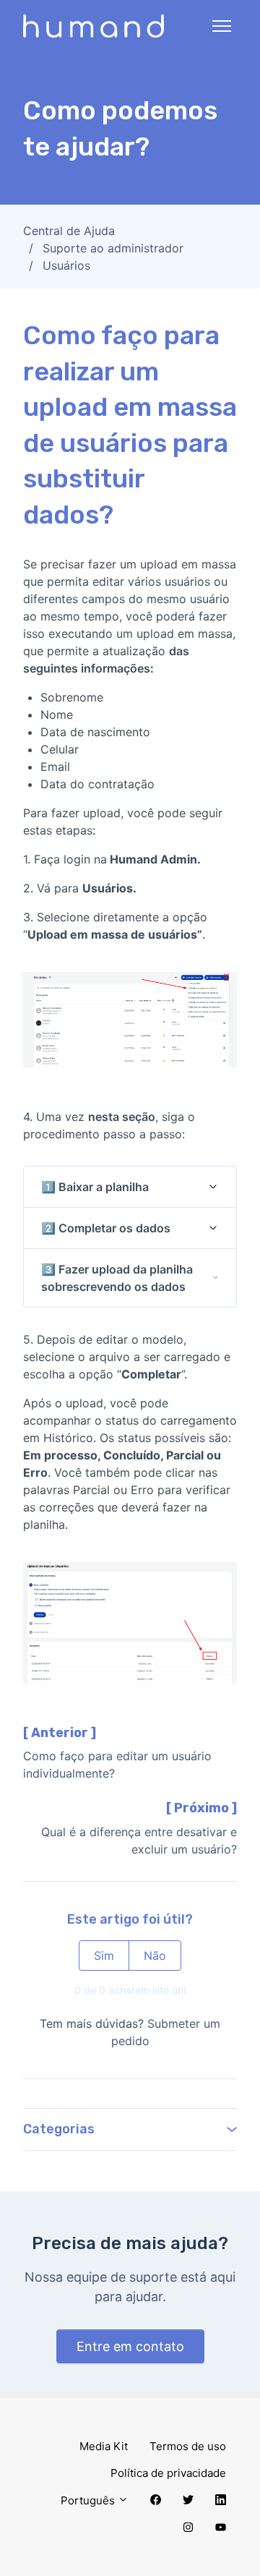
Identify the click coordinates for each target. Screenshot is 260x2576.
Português (89, 2500)
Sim (104, 1956)
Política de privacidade (168, 2473)
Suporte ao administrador (113, 248)
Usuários (66, 265)
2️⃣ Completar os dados (106, 1228)
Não (155, 1956)
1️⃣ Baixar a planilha (95, 1187)
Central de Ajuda (69, 231)
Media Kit (104, 2446)
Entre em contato (130, 2346)
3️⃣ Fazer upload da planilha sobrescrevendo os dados (117, 1278)
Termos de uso (188, 2446)
